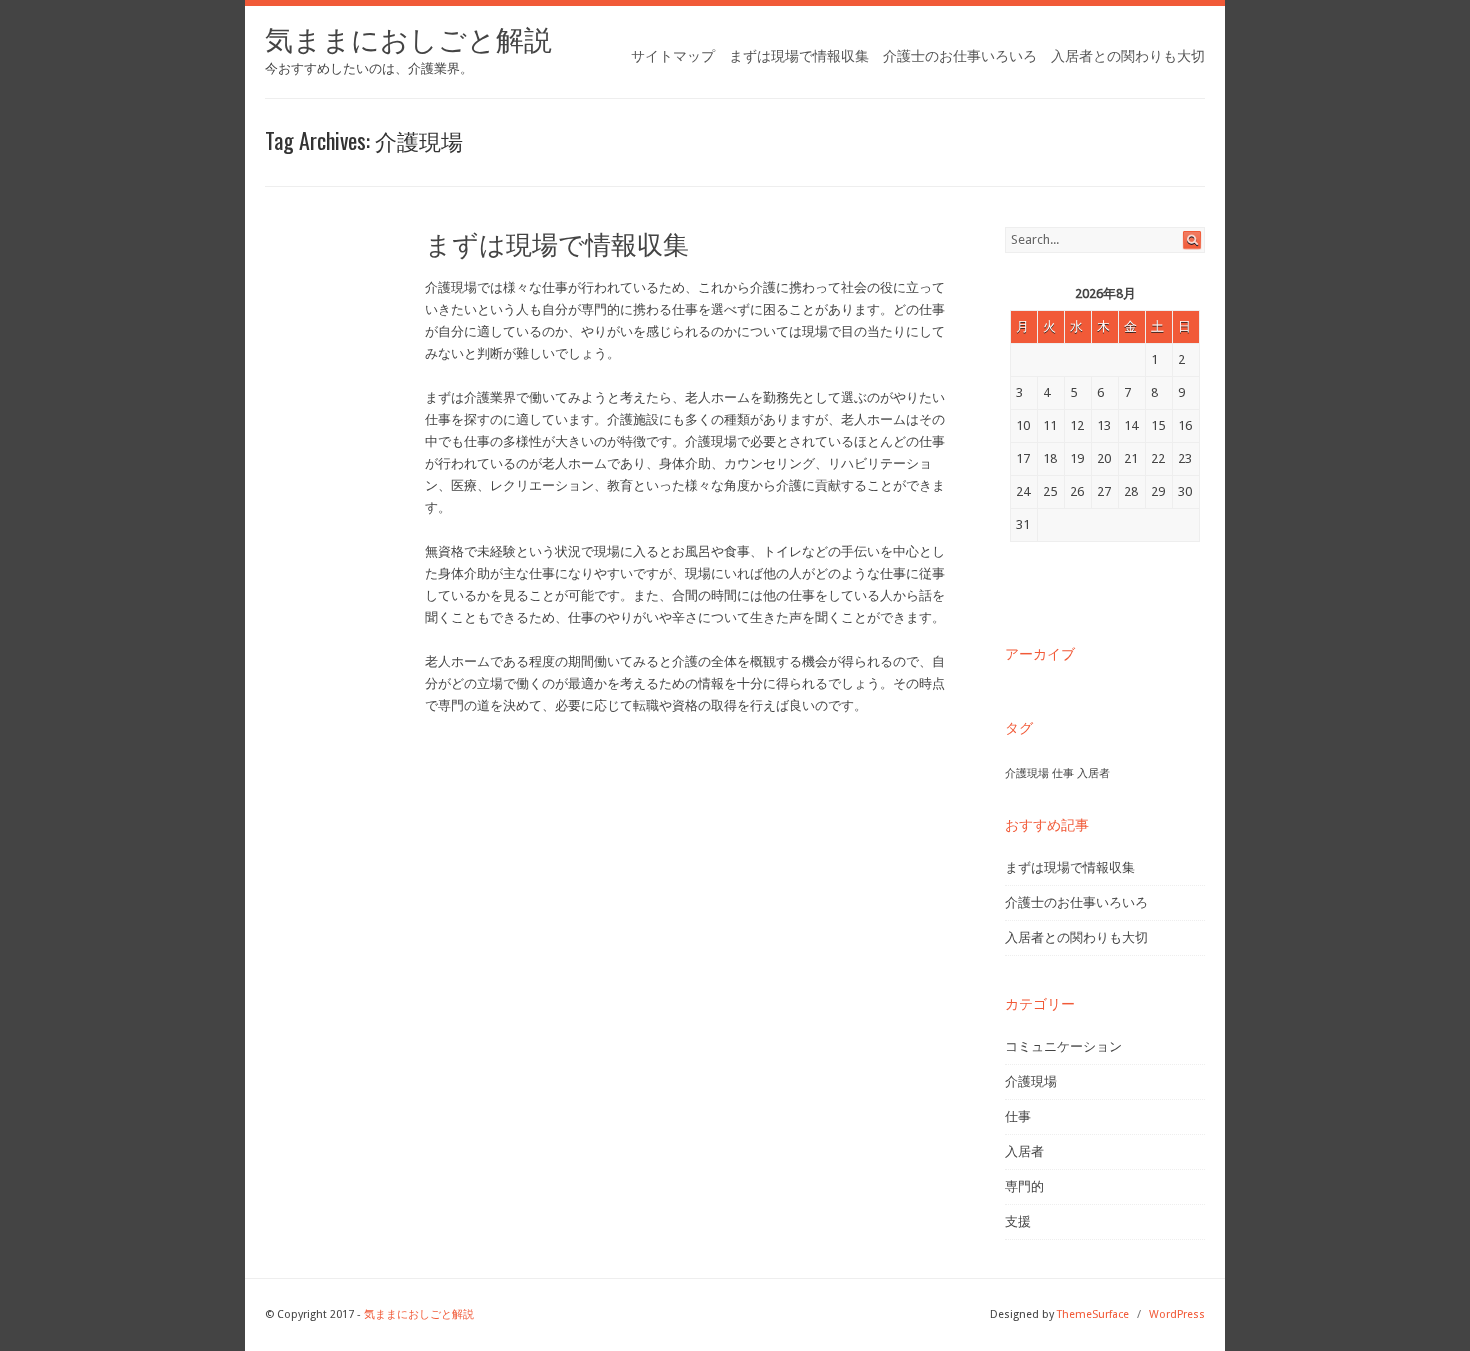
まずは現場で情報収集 (799, 56)
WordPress (1177, 1314)
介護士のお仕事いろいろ (960, 56)
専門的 (1024, 1186)
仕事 (1063, 773)
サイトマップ (673, 56)
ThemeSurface (1093, 1314)
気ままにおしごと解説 (408, 40)
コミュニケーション (1063, 1046)
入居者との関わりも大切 (1128, 56)
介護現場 (1027, 773)
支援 (1018, 1221)
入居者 (1093, 773)
